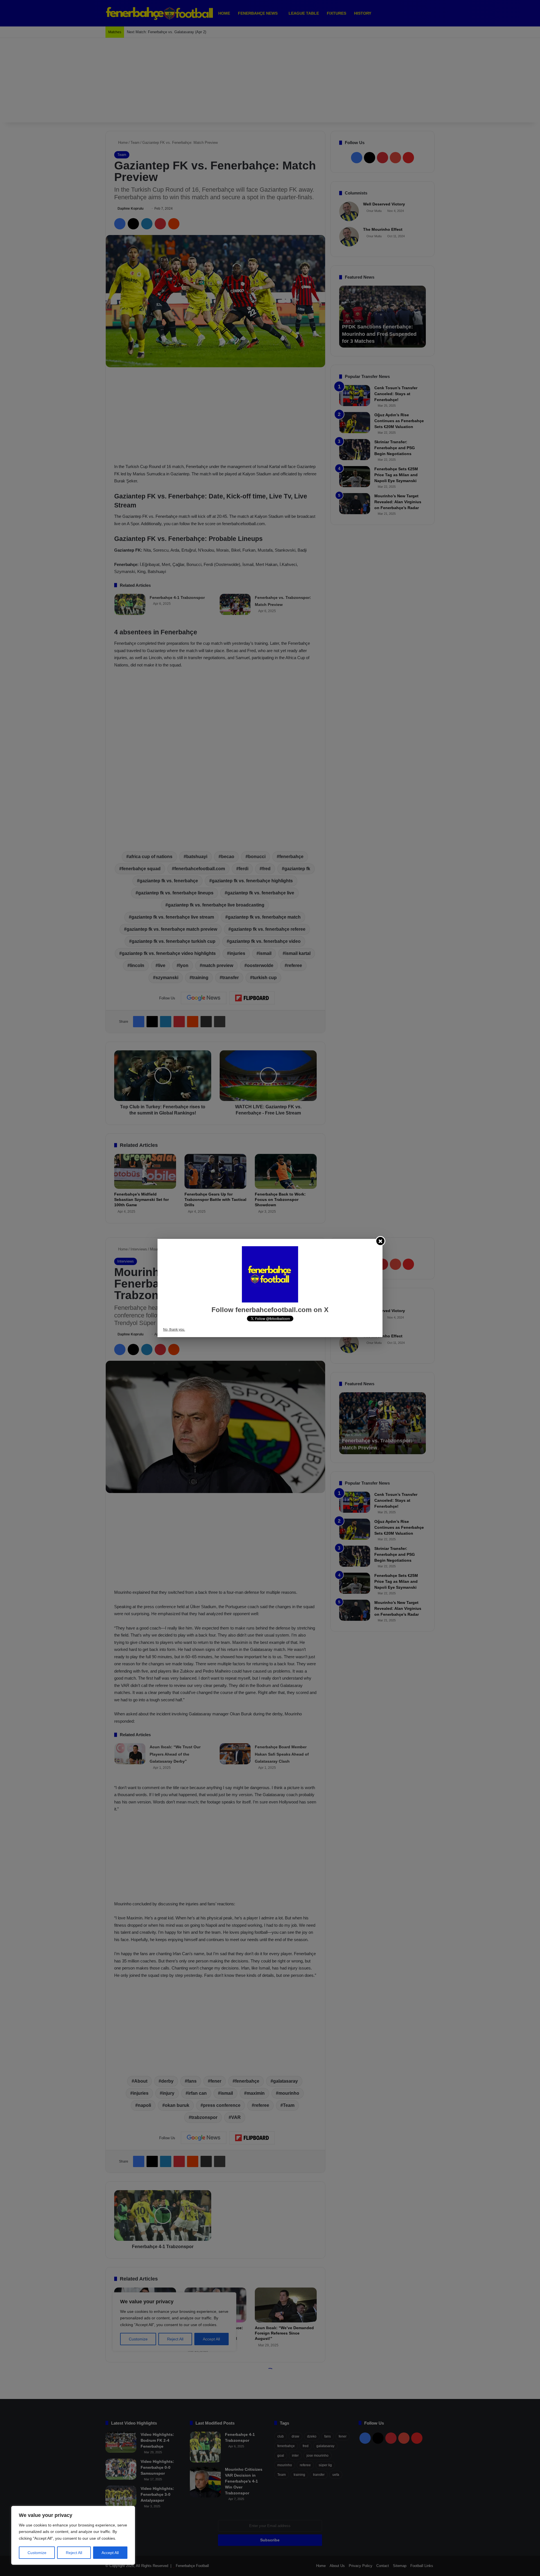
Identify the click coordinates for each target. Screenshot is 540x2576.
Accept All (110, 2553)
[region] (73, 2535)
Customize (37, 2553)
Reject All (74, 2553)
